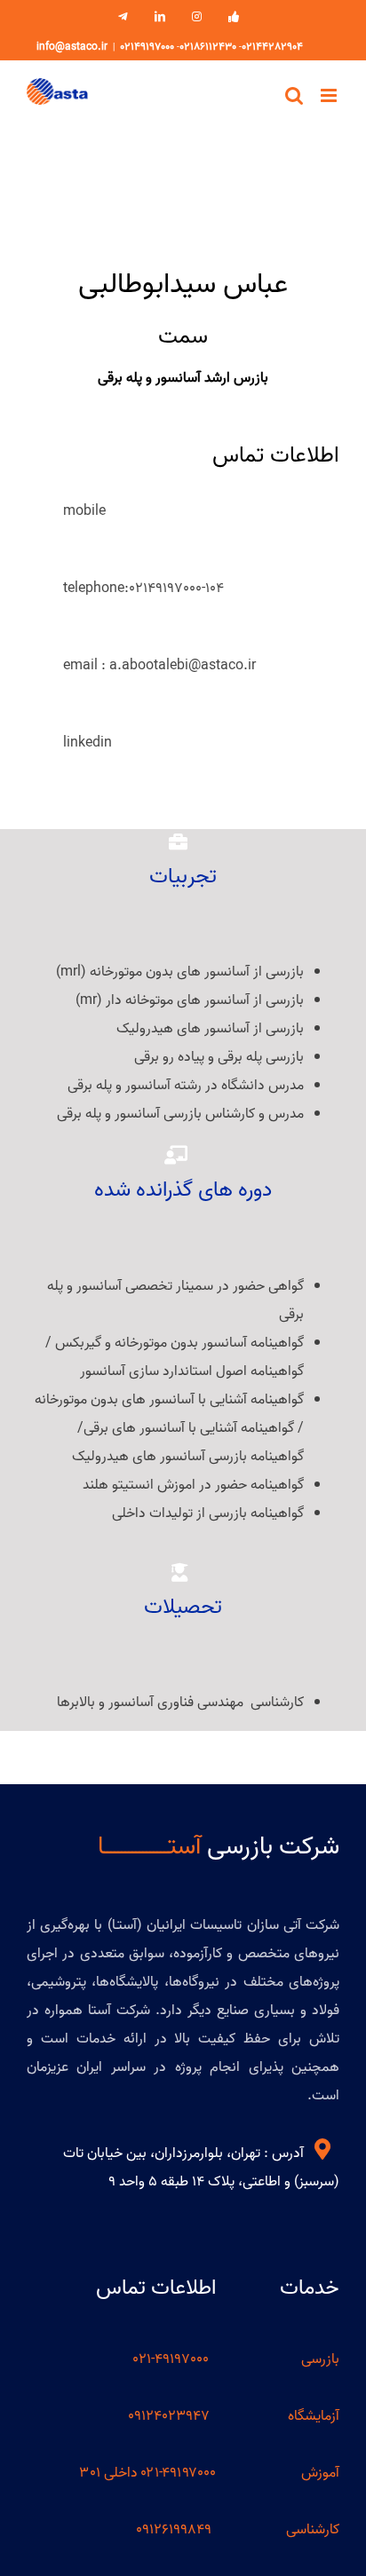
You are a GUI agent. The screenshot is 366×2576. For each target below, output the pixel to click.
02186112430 (208, 47)
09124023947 (169, 2416)
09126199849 (174, 2530)
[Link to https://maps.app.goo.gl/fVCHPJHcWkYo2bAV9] (322, 2149)
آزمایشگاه (314, 2416)
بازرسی (320, 2359)
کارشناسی (313, 2530)
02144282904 (272, 47)
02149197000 (147, 47)
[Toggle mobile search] (294, 95)
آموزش (320, 2473)
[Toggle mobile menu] (330, 95)
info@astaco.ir (72, 47)
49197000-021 (172, 2359)
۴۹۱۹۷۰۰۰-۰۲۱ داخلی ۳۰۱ (148, 2473)
